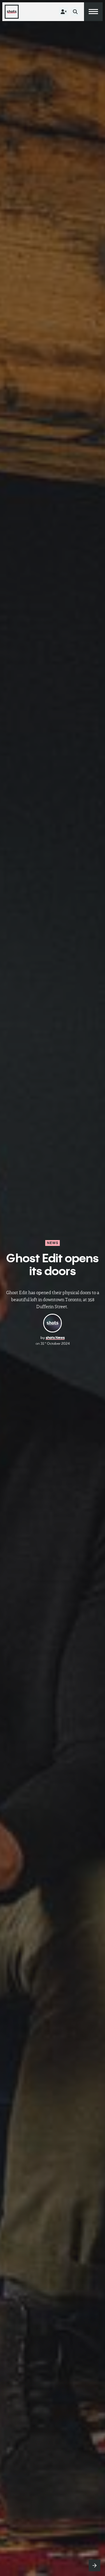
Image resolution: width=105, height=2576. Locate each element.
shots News (55, 1338)
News (53, 1243)
